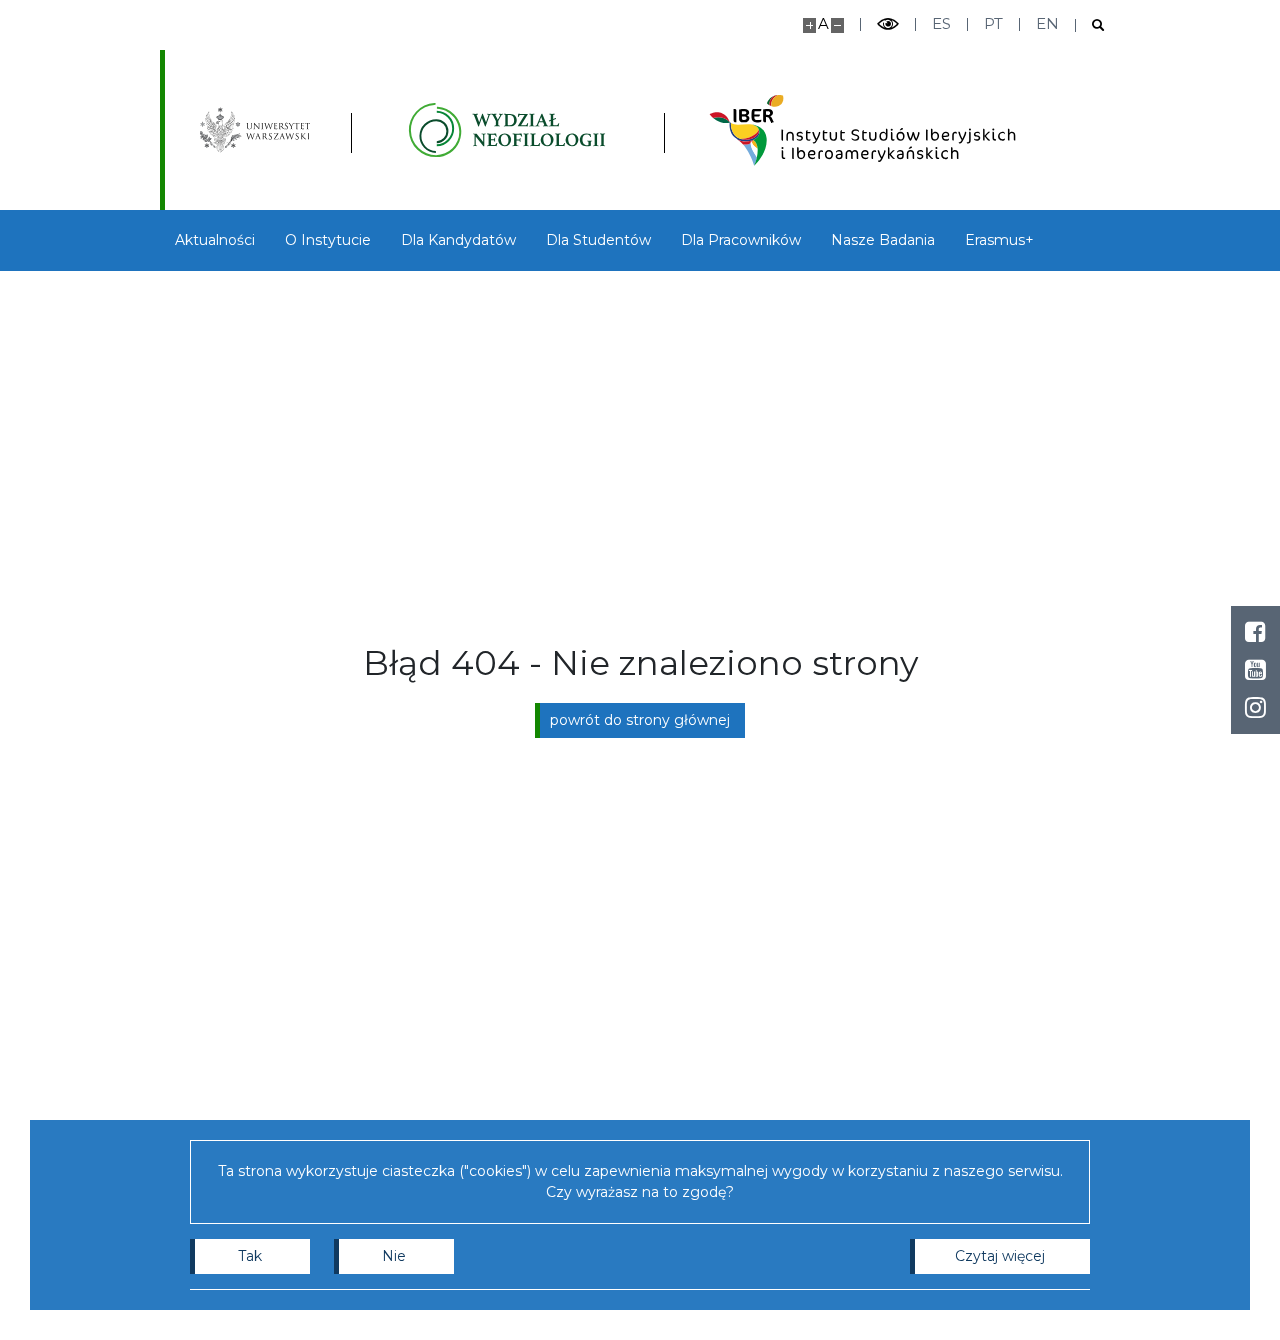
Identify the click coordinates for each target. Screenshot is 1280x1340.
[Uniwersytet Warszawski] (255, 130)
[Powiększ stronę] (809, 25)
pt (993, 23)
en (1047, 23)
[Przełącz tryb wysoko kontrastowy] (888, 24)
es (941, 23)
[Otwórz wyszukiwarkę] (1090, 25)
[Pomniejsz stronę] (837, 25)
